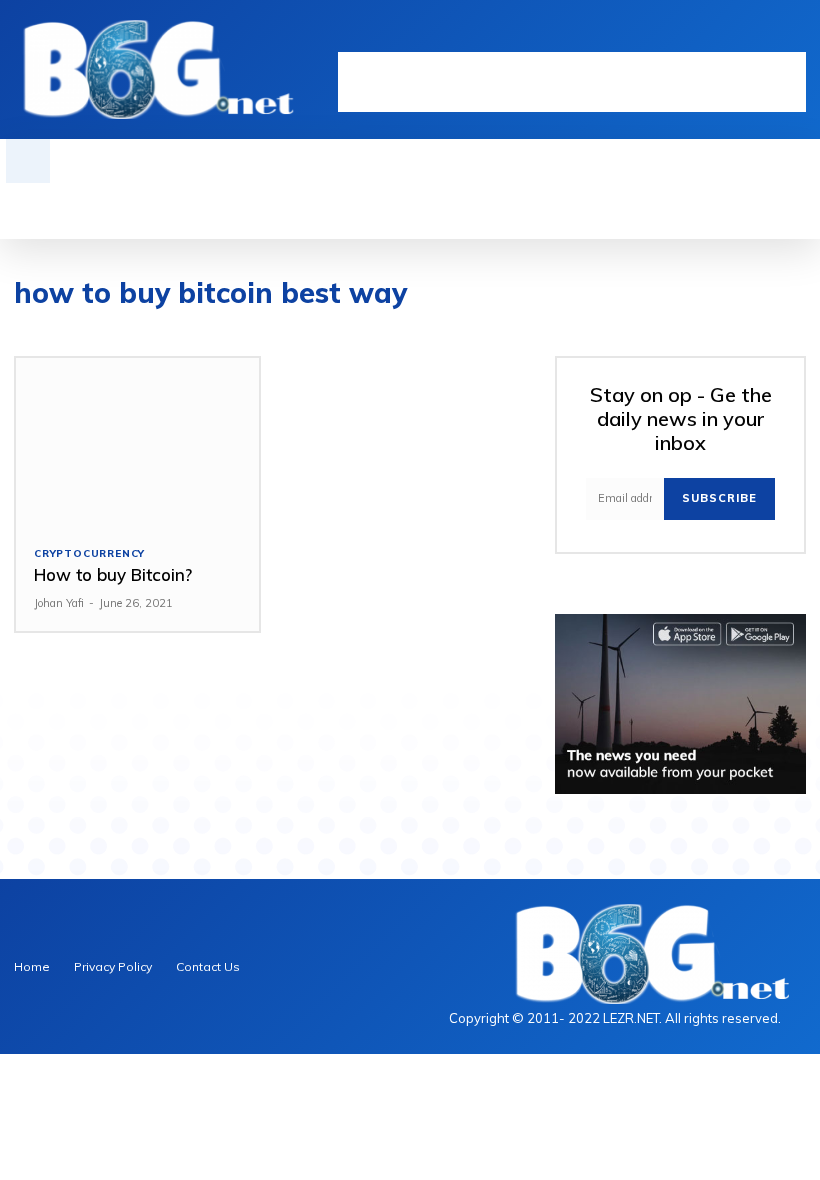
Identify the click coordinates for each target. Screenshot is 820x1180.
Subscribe (719, 498)
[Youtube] (795, 36)
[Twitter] (764, 36)
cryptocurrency (89, 554)
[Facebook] (702, 36)
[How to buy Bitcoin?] (137, 443)
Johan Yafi (59, 603)
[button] (28, 161)
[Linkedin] (733, 36)
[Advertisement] (572, 82)
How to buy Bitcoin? (113, 574)
